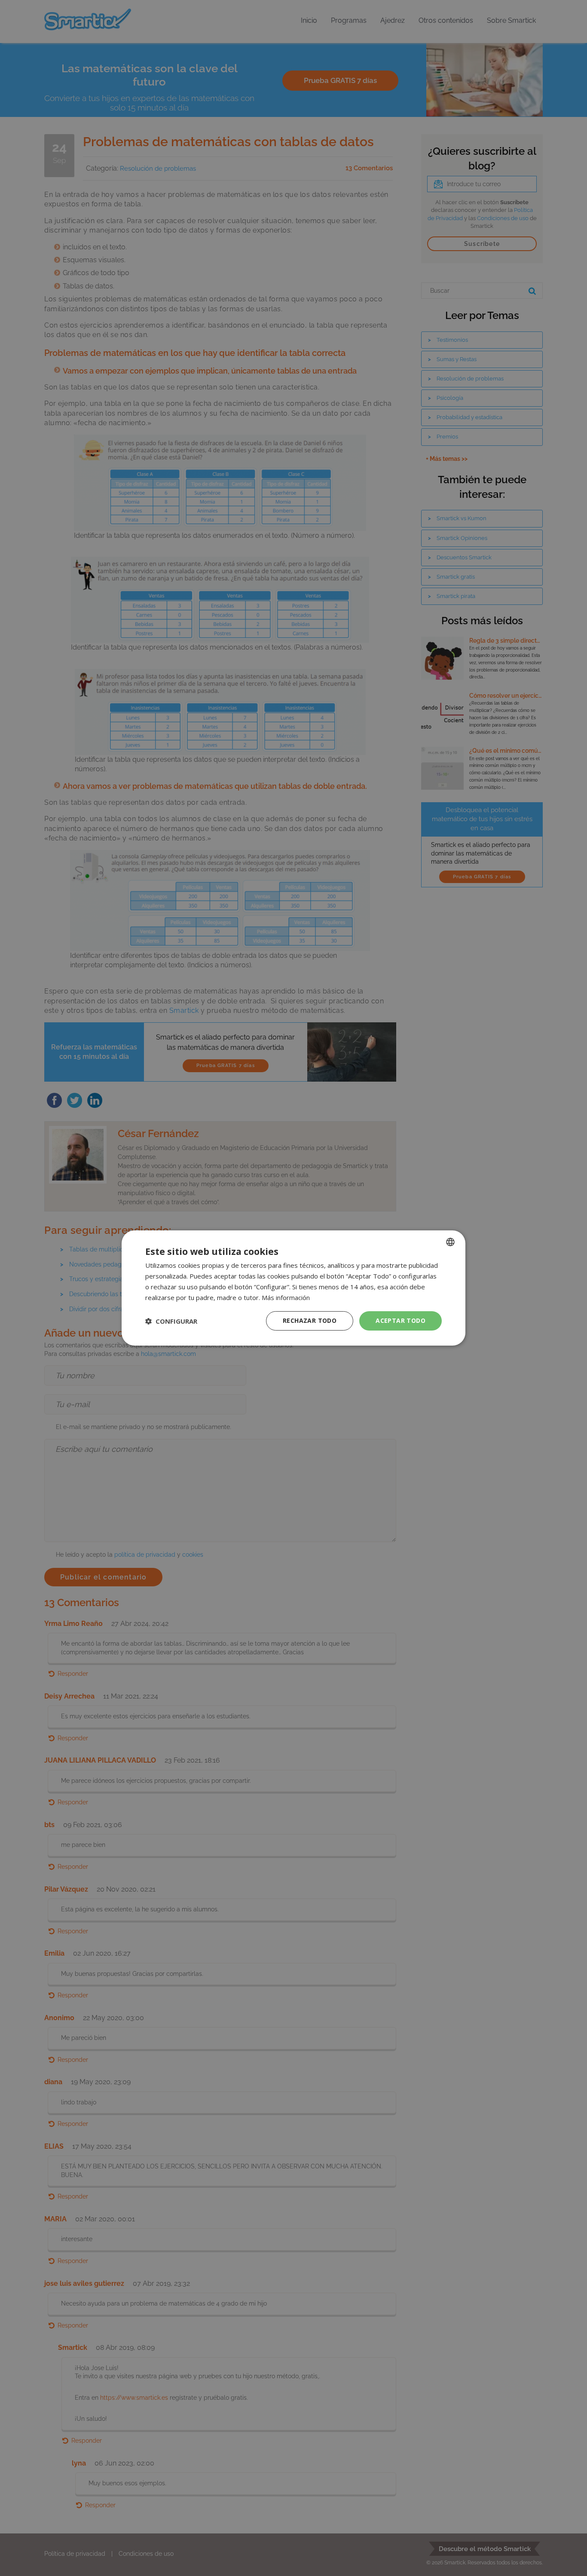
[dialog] (293, 1288)
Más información (286, 1297)
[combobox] (450, 1242)
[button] (171, 1321)
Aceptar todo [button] (401, 1320)
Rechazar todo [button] (310, 1320)
